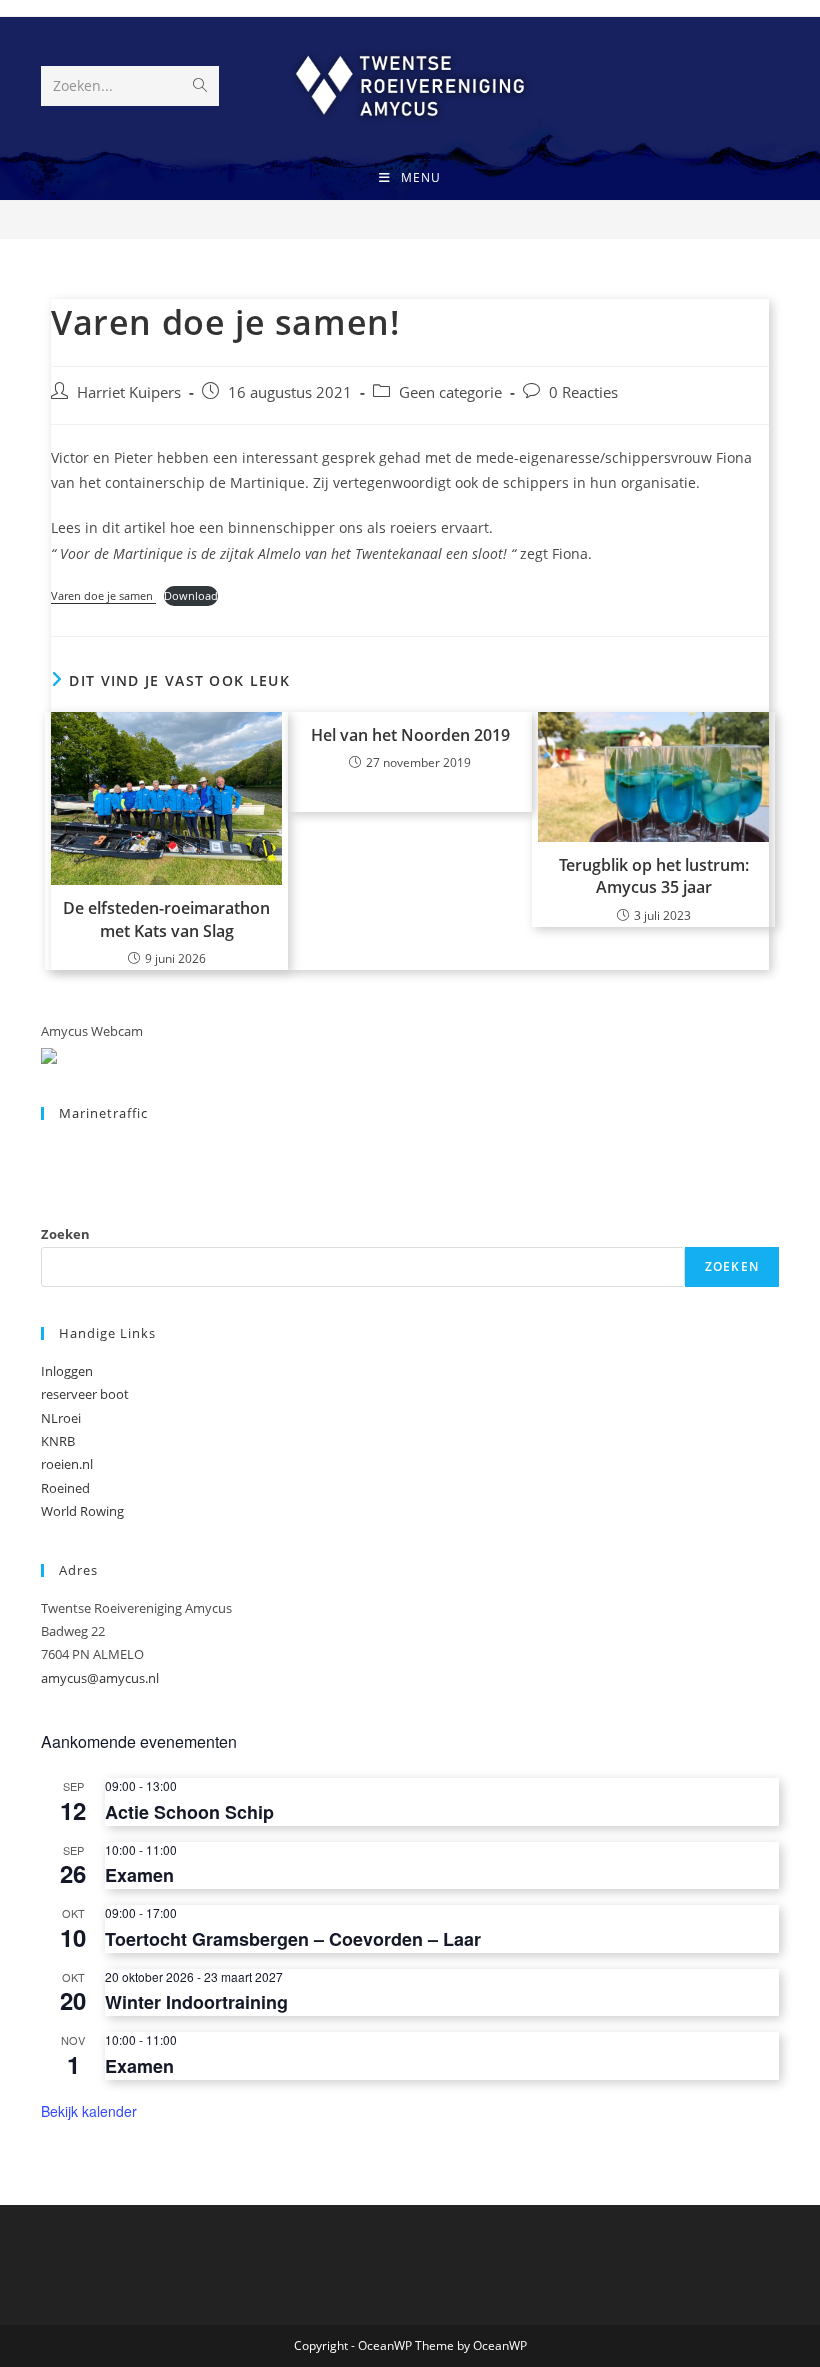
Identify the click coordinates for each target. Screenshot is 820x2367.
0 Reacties (583, 392)
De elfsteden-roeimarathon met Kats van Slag (166, 919)
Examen (139, 1875)
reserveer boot (85, 1394)
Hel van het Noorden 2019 (410, 735)
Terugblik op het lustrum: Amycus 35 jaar (654, 876)
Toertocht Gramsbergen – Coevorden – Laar (293, 1939)
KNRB (58, 1441)
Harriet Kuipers (129, 392)
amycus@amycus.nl (100, 1678)
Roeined (65, 1488)
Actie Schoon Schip (189, 1812)
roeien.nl (67, 1464)
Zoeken (65, 1234)
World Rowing (82, 1511)
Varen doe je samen (103, 595)
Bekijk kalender (89, 2111)
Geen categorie (450, 392)
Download (191, 595)
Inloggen (67, 1371)
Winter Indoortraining (196, 2002)
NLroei (61, 1418)
